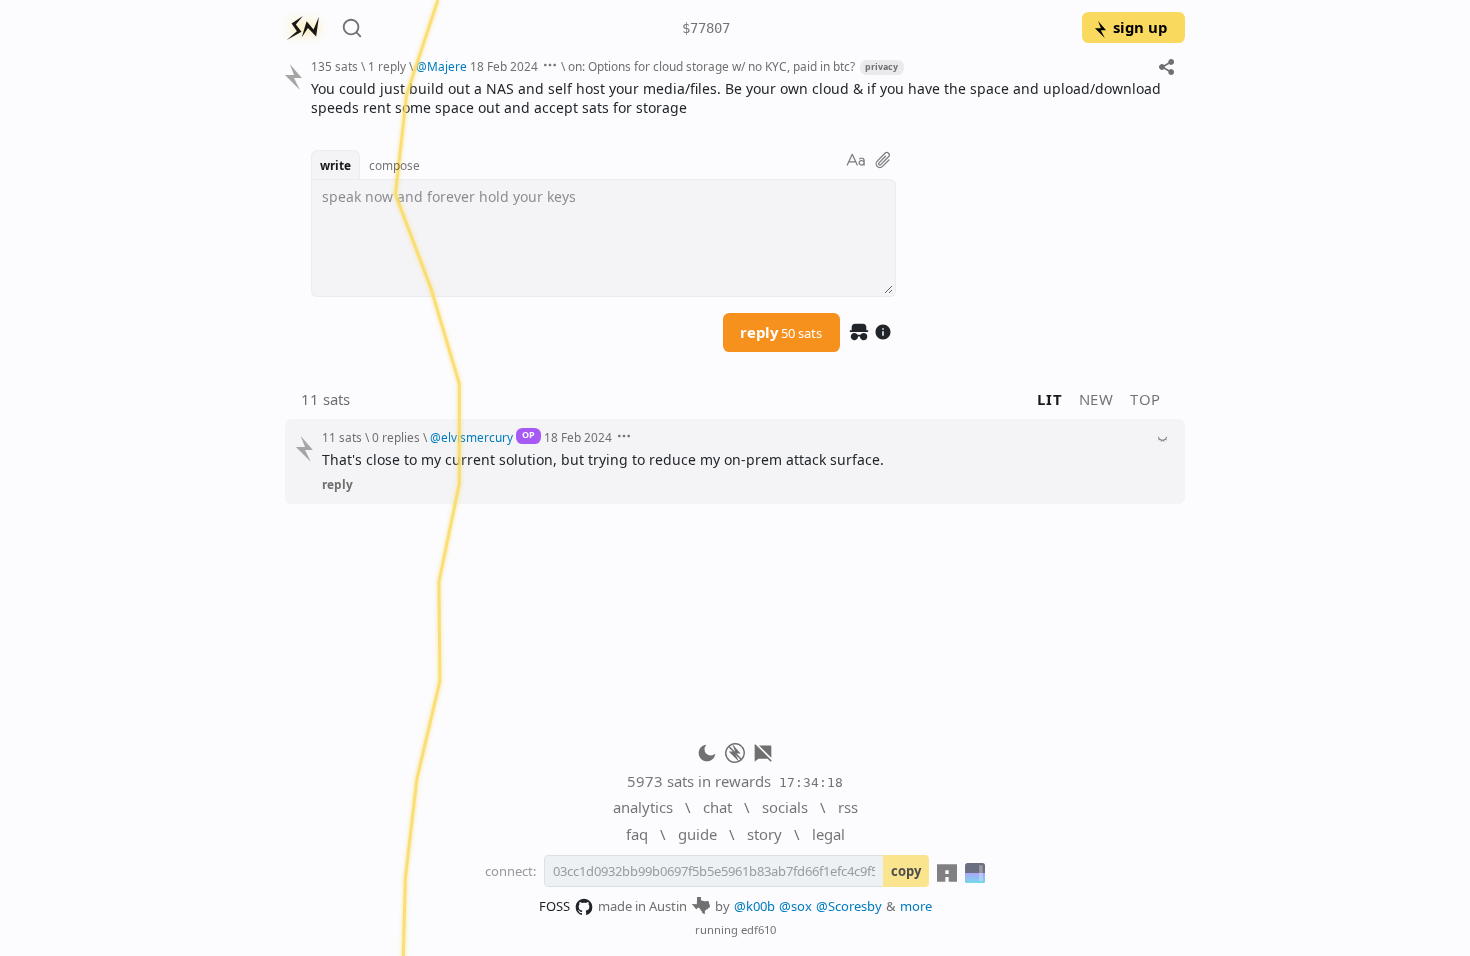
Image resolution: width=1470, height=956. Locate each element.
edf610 (758, 929)
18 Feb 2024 (504, 66)
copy (906, 871)
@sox (795, 906)
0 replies (396, 437)
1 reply (387, 66)
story (764, 834)
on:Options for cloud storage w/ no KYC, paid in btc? (711, 66)
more (916, 906)
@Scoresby (849, 906)
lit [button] (1049, 399)
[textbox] (740, 98)
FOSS (554, 906)
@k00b (754, 906)
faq (637, 834)
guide (697, 834)
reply (781, 332)
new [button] (1096, 399)
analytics (643, 807)
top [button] (1145, 399)
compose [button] (394, 165)
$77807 (706, 28)
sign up (1140, 27)
